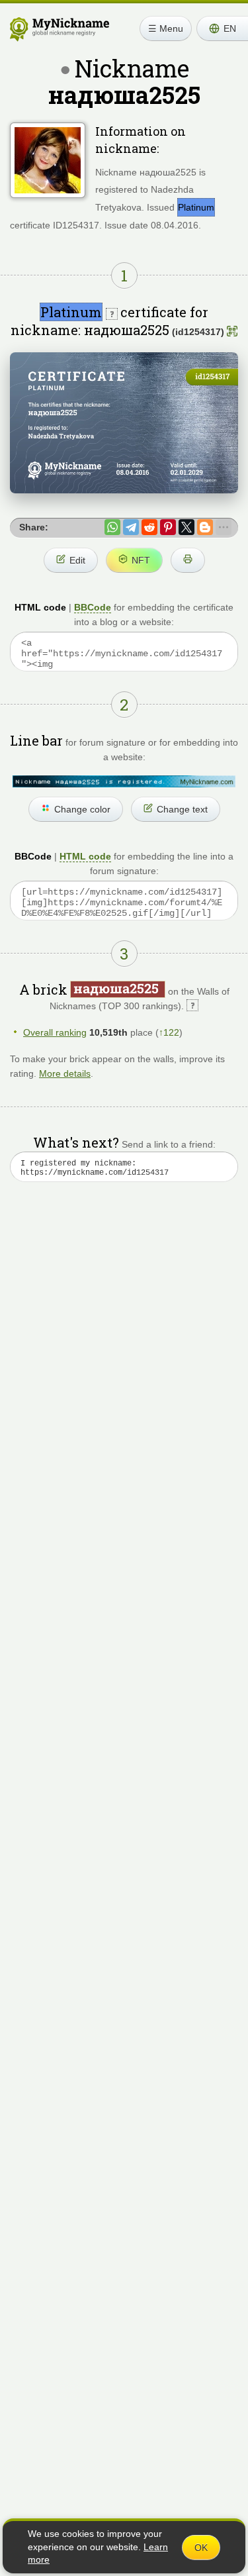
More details (65, 1073)
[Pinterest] (168, 527)
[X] (186, 527)
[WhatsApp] (112, 527)
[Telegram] (131, 527)
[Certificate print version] (188, 560)
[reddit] (149, 527)
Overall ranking (55, 1032)
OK (201, 2548)
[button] (222, 28)
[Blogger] (205, 527)
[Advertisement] (124, 1350)
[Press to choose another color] (124, 781)
